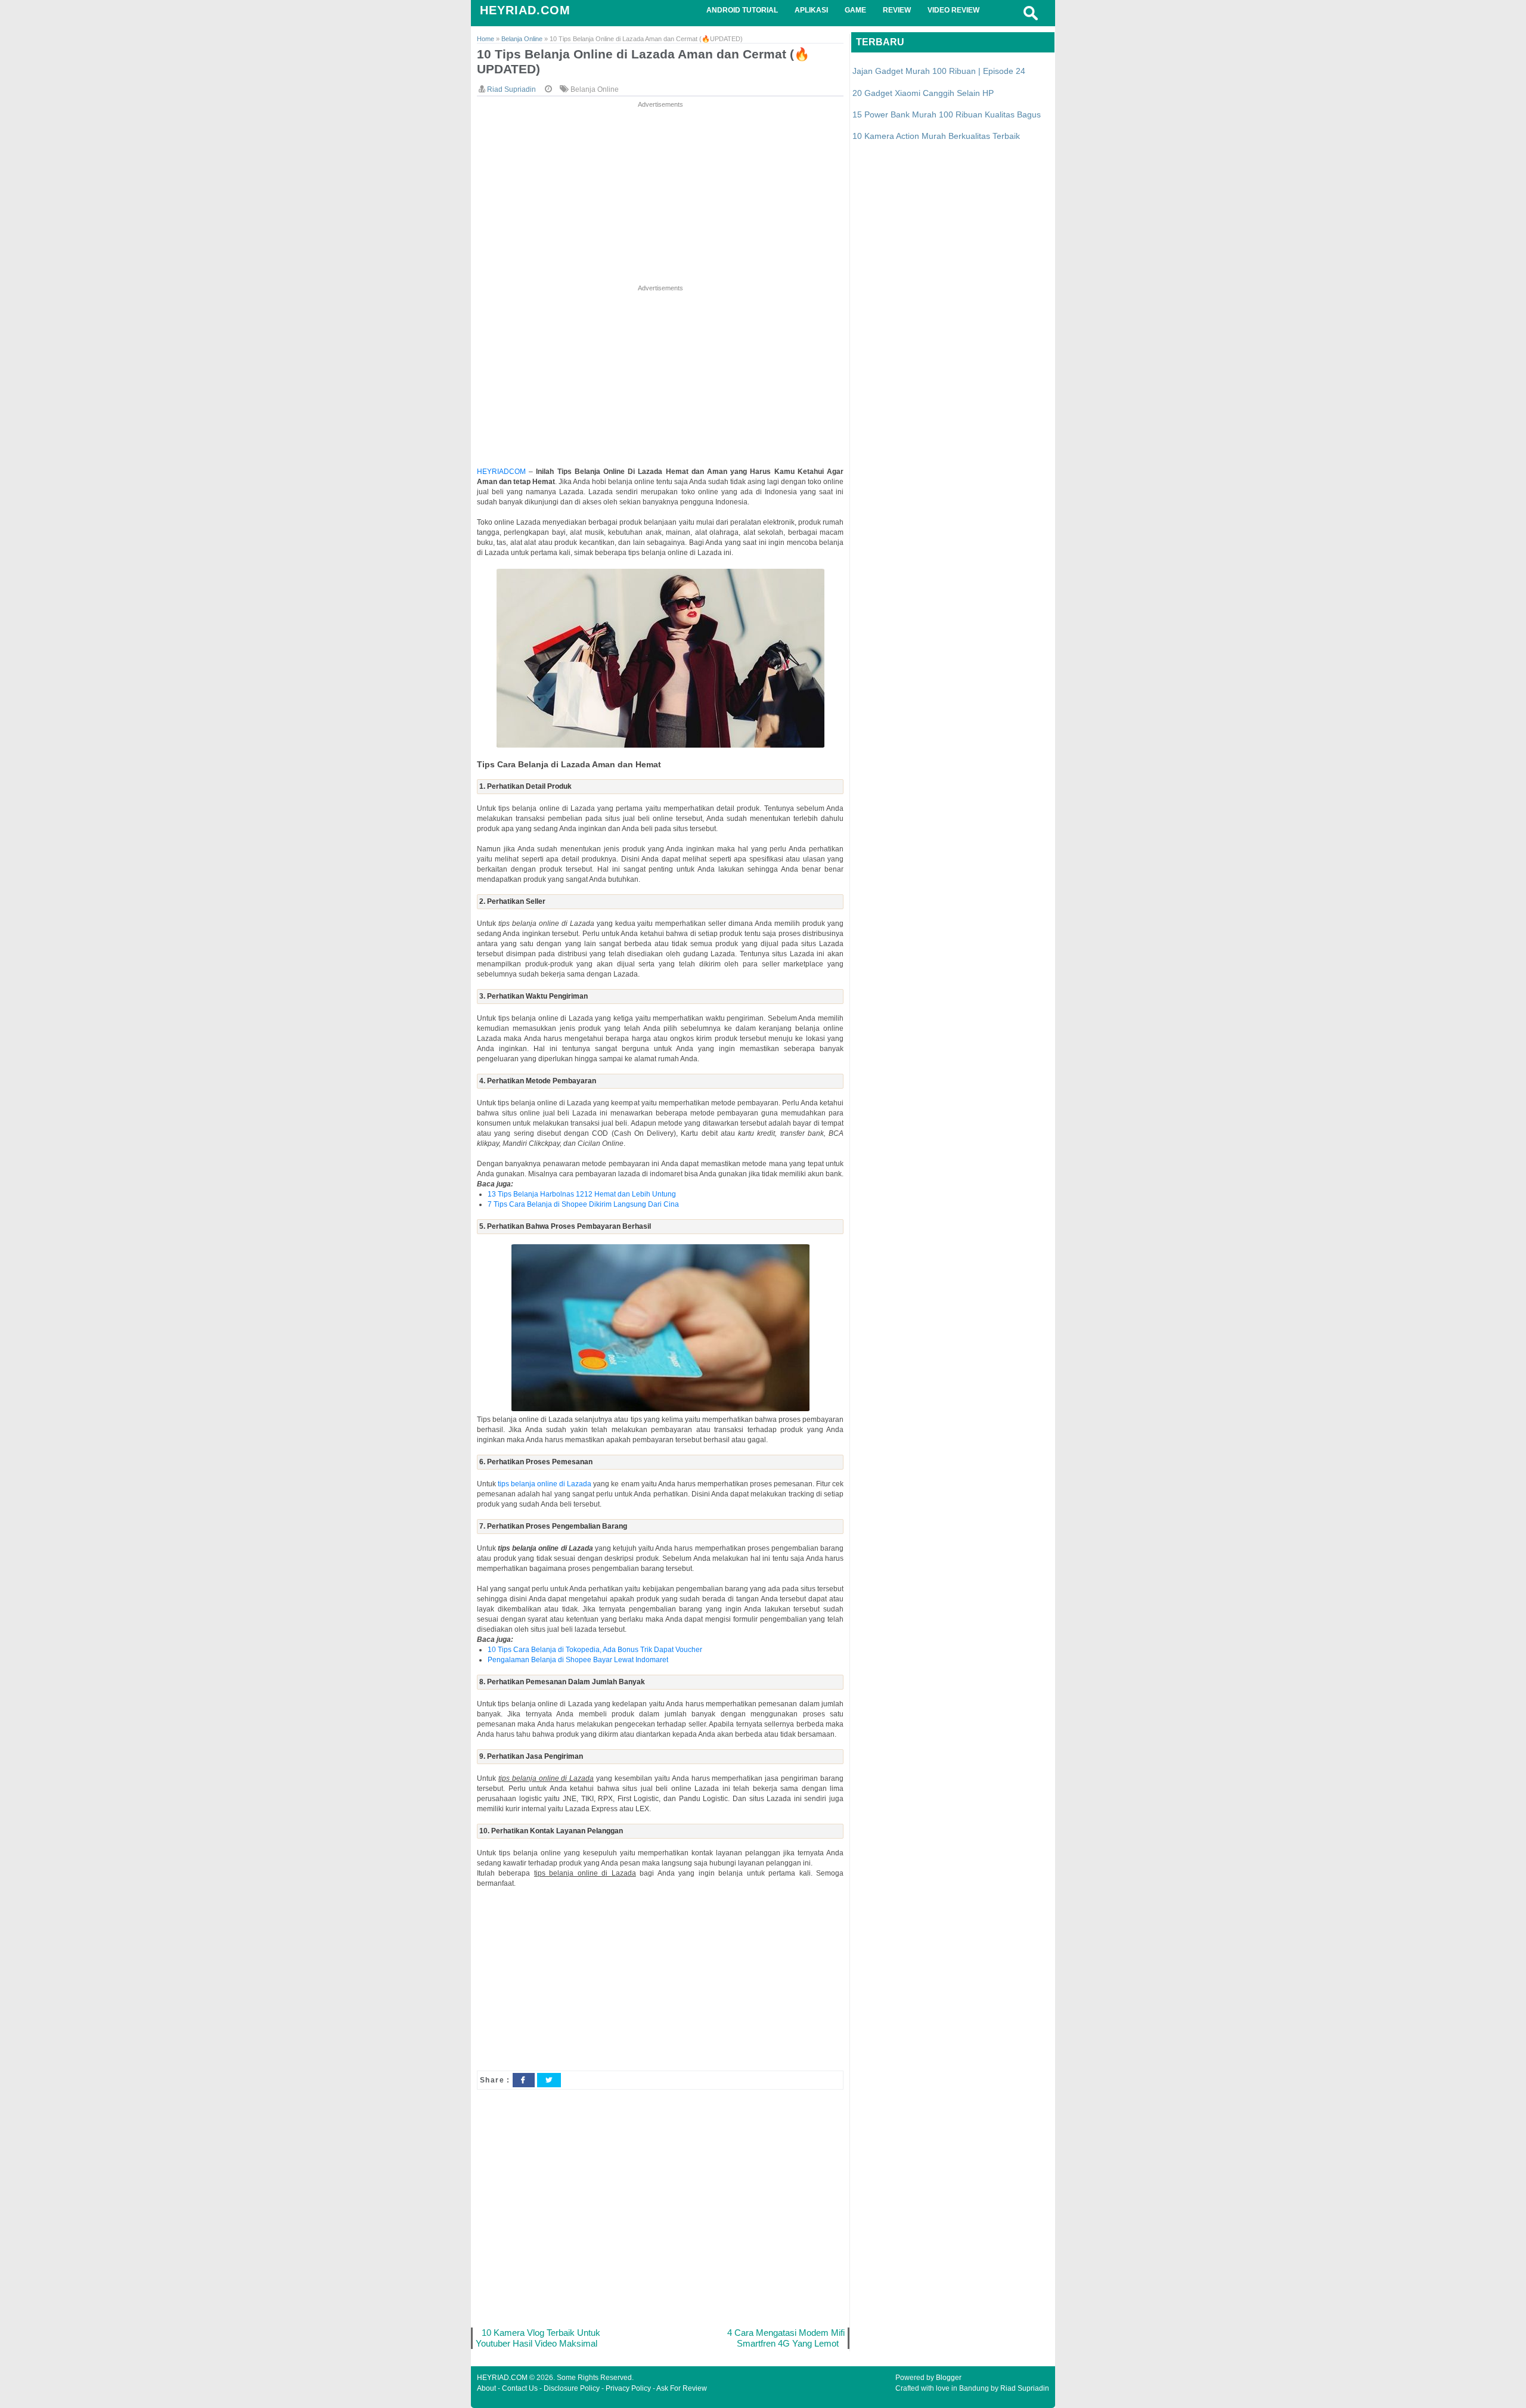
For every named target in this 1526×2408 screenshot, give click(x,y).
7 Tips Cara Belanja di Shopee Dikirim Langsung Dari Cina (583, 1204)
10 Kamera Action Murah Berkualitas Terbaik (936, 136)
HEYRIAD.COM (525, 10)
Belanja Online (595, 89)
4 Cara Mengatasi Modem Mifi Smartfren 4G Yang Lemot (786, 2338)
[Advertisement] (660, 194)
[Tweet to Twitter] (549, 2080)
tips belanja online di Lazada (545, 1484)
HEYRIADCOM (501, 472)
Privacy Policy (628, 2388)
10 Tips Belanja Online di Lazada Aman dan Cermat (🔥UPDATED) (643, 61)
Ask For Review (682, 2388)
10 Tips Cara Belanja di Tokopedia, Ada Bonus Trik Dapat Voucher (595, 1650)
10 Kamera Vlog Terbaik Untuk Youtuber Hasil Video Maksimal (538, 2338)
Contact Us (520, 2388)
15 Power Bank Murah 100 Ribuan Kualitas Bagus (947, 114)
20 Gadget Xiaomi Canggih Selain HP (923, 93)
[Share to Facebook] (523, 2080)
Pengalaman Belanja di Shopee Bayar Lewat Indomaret (578, 1660)
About (486, 2388)
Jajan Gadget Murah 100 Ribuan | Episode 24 (939, 71)
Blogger (949, 2378)
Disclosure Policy (572, 2388)
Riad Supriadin (1025, 2388)
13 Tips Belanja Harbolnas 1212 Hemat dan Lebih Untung (582, 1194)
